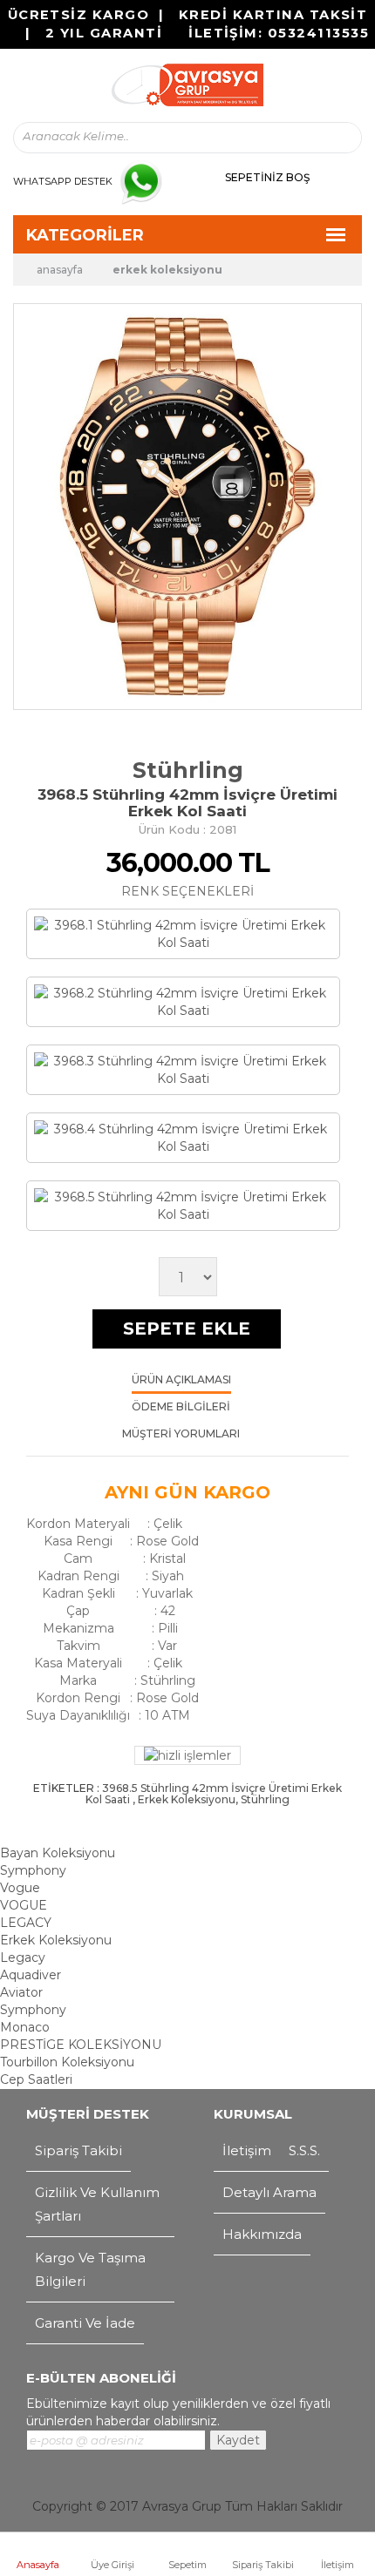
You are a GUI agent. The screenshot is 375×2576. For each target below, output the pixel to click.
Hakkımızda (262, 2234)
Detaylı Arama (269, 2192)
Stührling (188, 770)
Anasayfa (38, 2565)
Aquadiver (31, 1975)
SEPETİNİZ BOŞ (267, 177)
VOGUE (24, 1905)
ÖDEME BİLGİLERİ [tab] (181, 1407)
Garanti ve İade (85, 2323)
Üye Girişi (112, 2565)
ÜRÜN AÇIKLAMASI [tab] (181, 1380)
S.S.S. (304, 2150)
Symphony (33, 1870)
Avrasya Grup (182, 2506)
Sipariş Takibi (263, 2565)
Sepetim (187, 2565)
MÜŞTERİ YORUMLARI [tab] (181, 1434)
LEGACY (26, 1923)
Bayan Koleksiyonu (58, 1853)
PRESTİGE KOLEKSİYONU (81, 2045)
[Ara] (333, 138)
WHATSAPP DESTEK (63, 181)
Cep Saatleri (36, 2079)
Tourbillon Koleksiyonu (67, 2062)
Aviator (21, 1992)
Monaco (25, 2027)
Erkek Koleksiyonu (167, 270)
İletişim (337, 2565)
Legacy (23, 1957)
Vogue (20, 1888)
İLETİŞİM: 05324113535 (279, 33)
